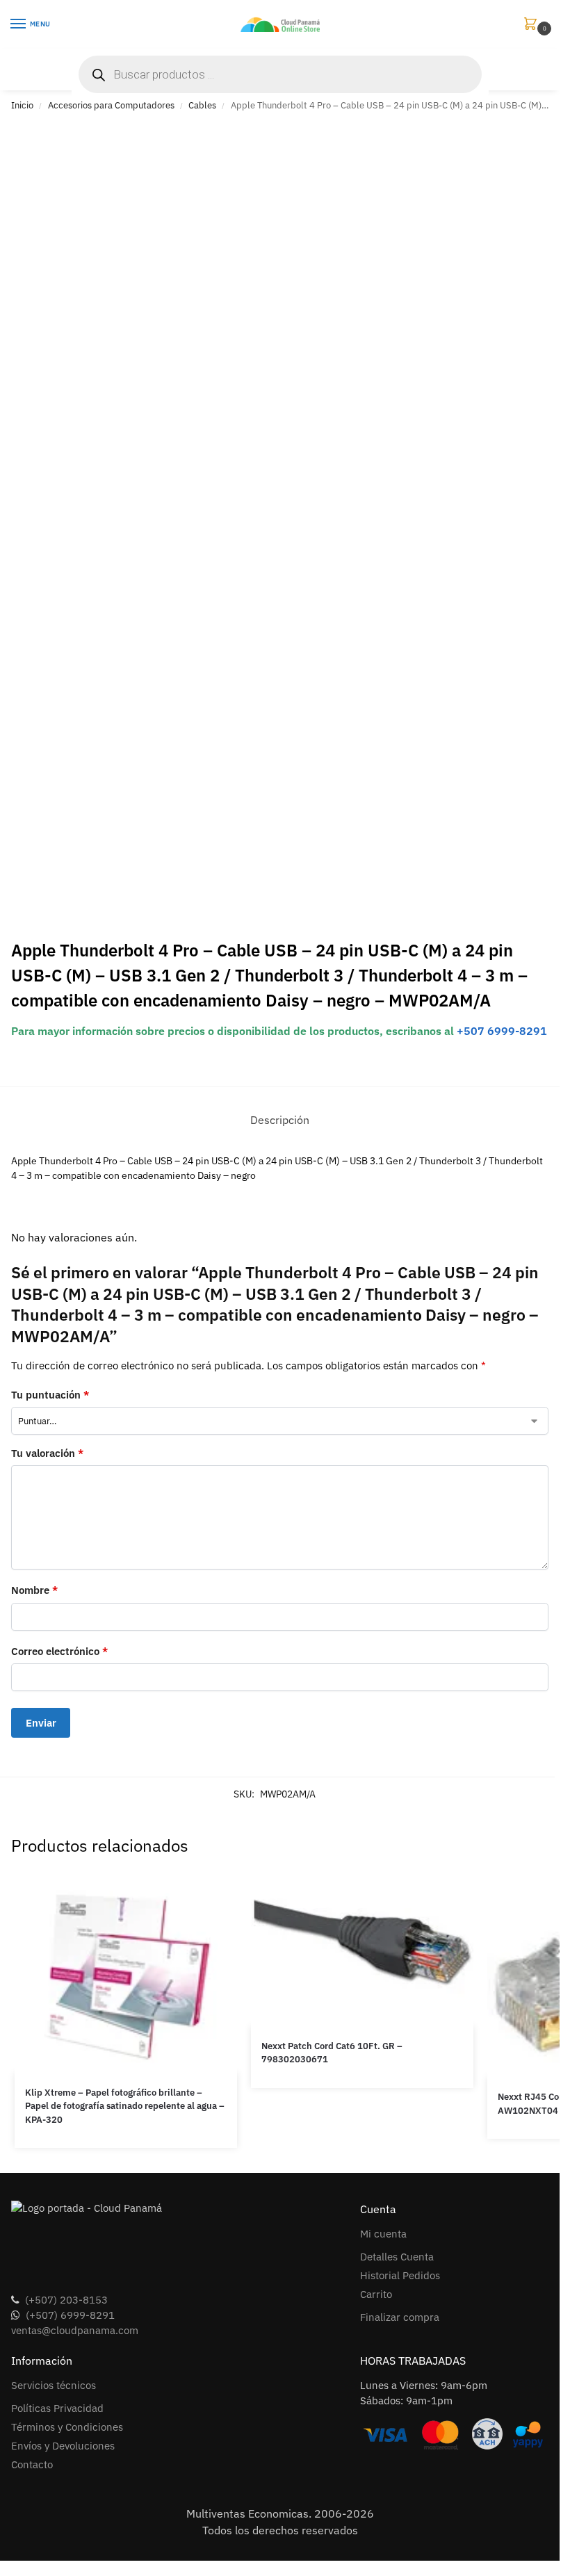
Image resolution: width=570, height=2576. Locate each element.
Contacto (32, 2464)
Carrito (376, 2294)
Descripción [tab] (280, 1120)
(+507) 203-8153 (66, 2300)
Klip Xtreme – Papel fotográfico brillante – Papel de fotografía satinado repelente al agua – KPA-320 (125, 2106)
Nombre (34, 1590)
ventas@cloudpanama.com (75, 2330)
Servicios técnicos (54, 2385)
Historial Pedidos (400, 2275)
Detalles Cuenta (397, 2257)
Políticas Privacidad (57, 2408)
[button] (533, 25)
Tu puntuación (50, 1395)
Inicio (22, 105)
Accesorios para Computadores (111, 105)
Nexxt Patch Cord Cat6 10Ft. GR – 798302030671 (332, 2053)
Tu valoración (47, 1453)
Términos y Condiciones (67, 2427)
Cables (202, 105)
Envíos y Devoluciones (63, 2446)
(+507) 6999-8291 (70, 2315)
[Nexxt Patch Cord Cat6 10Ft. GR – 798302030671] (362, 1949)
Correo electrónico (59, 1651)
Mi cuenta (383, 2234)
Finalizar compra (400, 2317)
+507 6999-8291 (502, 1031)
